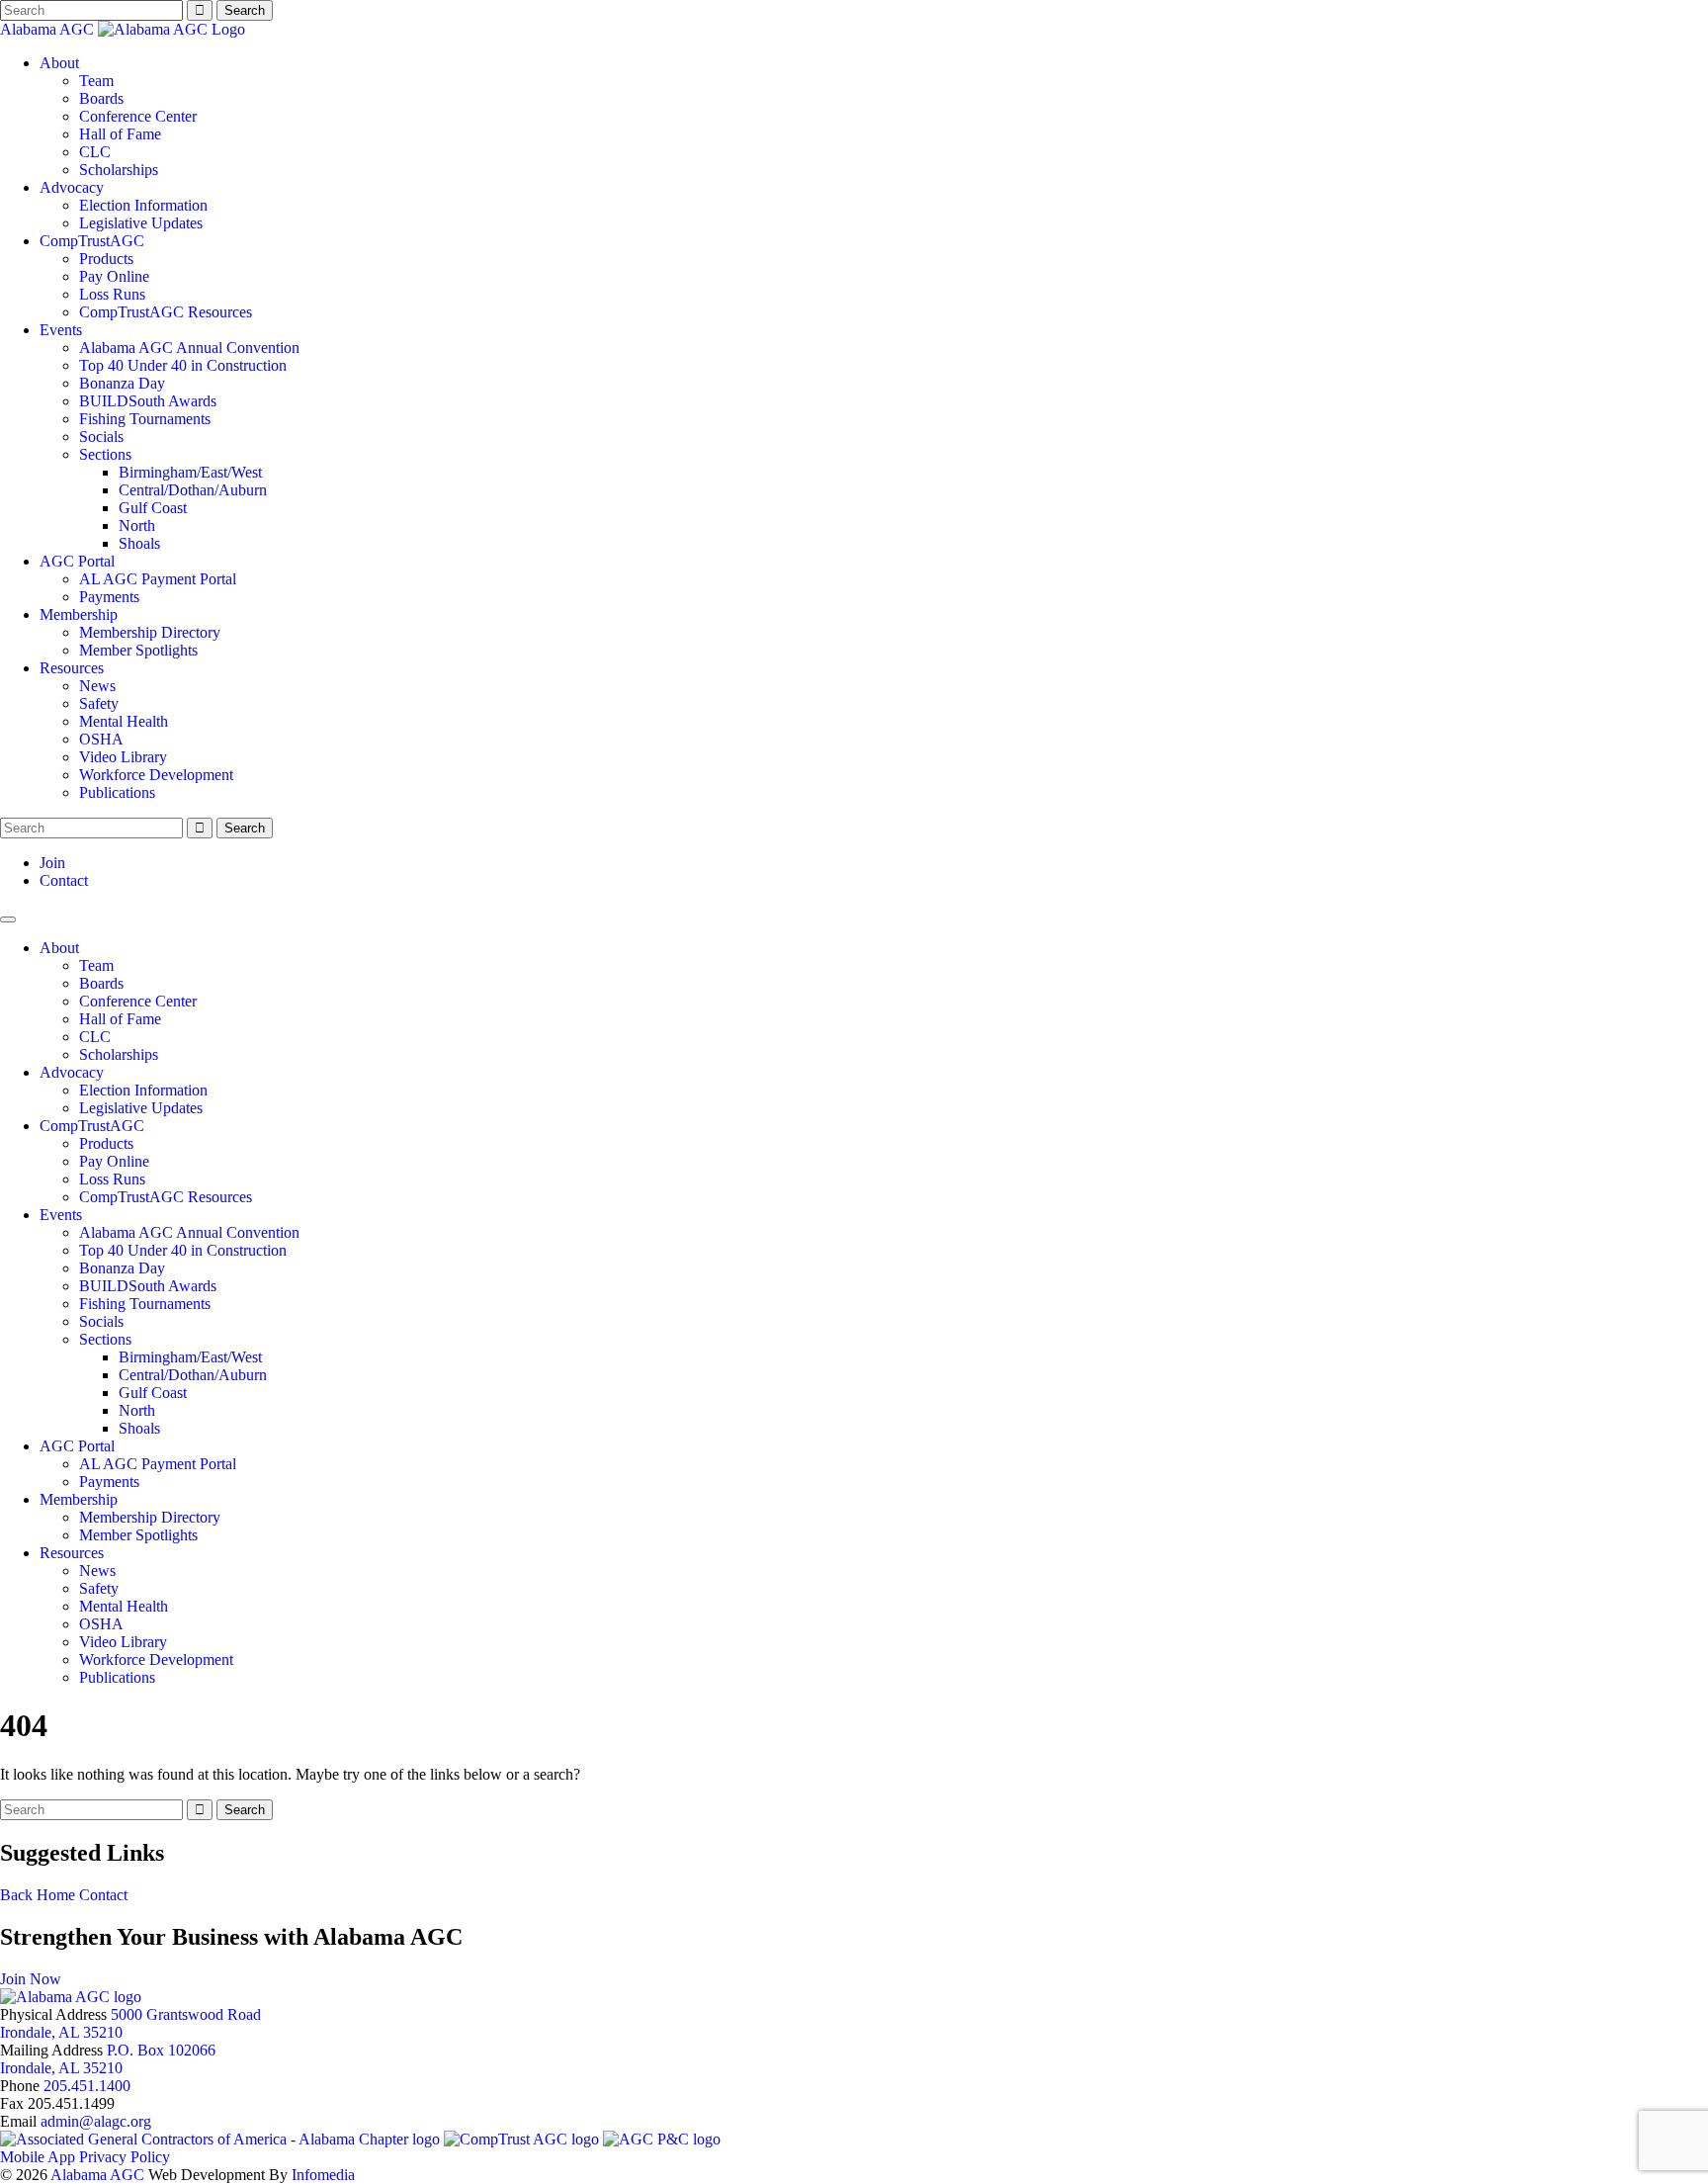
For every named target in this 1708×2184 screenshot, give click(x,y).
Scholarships (119, 170)
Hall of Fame (120, 134)
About (59, 63)
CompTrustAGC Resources (166, 312)
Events (61, 330)
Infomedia (323, 2175)
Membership (79, 614)
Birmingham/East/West (190, 472)
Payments (109, 597)
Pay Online (114, 276)
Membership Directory (150, 632)
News (97, 686)
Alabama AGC (49, 29)
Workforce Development (156, 775)
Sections (105, 454)
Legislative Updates (141, 223)
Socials (101, 437)
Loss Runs (112, 294)
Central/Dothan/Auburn (193, 490)
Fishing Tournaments (145, 419)
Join (52, 863)
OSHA (101, 739)
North (137, 525)
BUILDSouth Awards (148, 401)
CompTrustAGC (92, 241)
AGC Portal (77, 561)
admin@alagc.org (96, 2121)
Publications (117, 792)
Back (16, 1895)
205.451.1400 (87, 2086)
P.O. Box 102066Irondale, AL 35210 (108, 2059)
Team (96, 81)
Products (106, 259)
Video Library (123, 757)
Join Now (31, 1979)
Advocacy (72, 187)
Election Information (143, 205)
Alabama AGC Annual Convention (189, 348)
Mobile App (38, 2157)
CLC (95, 152)
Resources (72, 668)
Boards (101, 98)
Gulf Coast (153, 508)
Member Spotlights (138, 650)
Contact (64, 880)
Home (56, 1895)
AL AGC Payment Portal (158, 579)
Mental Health (124, 721)
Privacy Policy (125, 2157)
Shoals (139, 543)
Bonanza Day (122, 383)
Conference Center (138, 116)
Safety (99, 703)
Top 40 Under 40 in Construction (183, 365)
